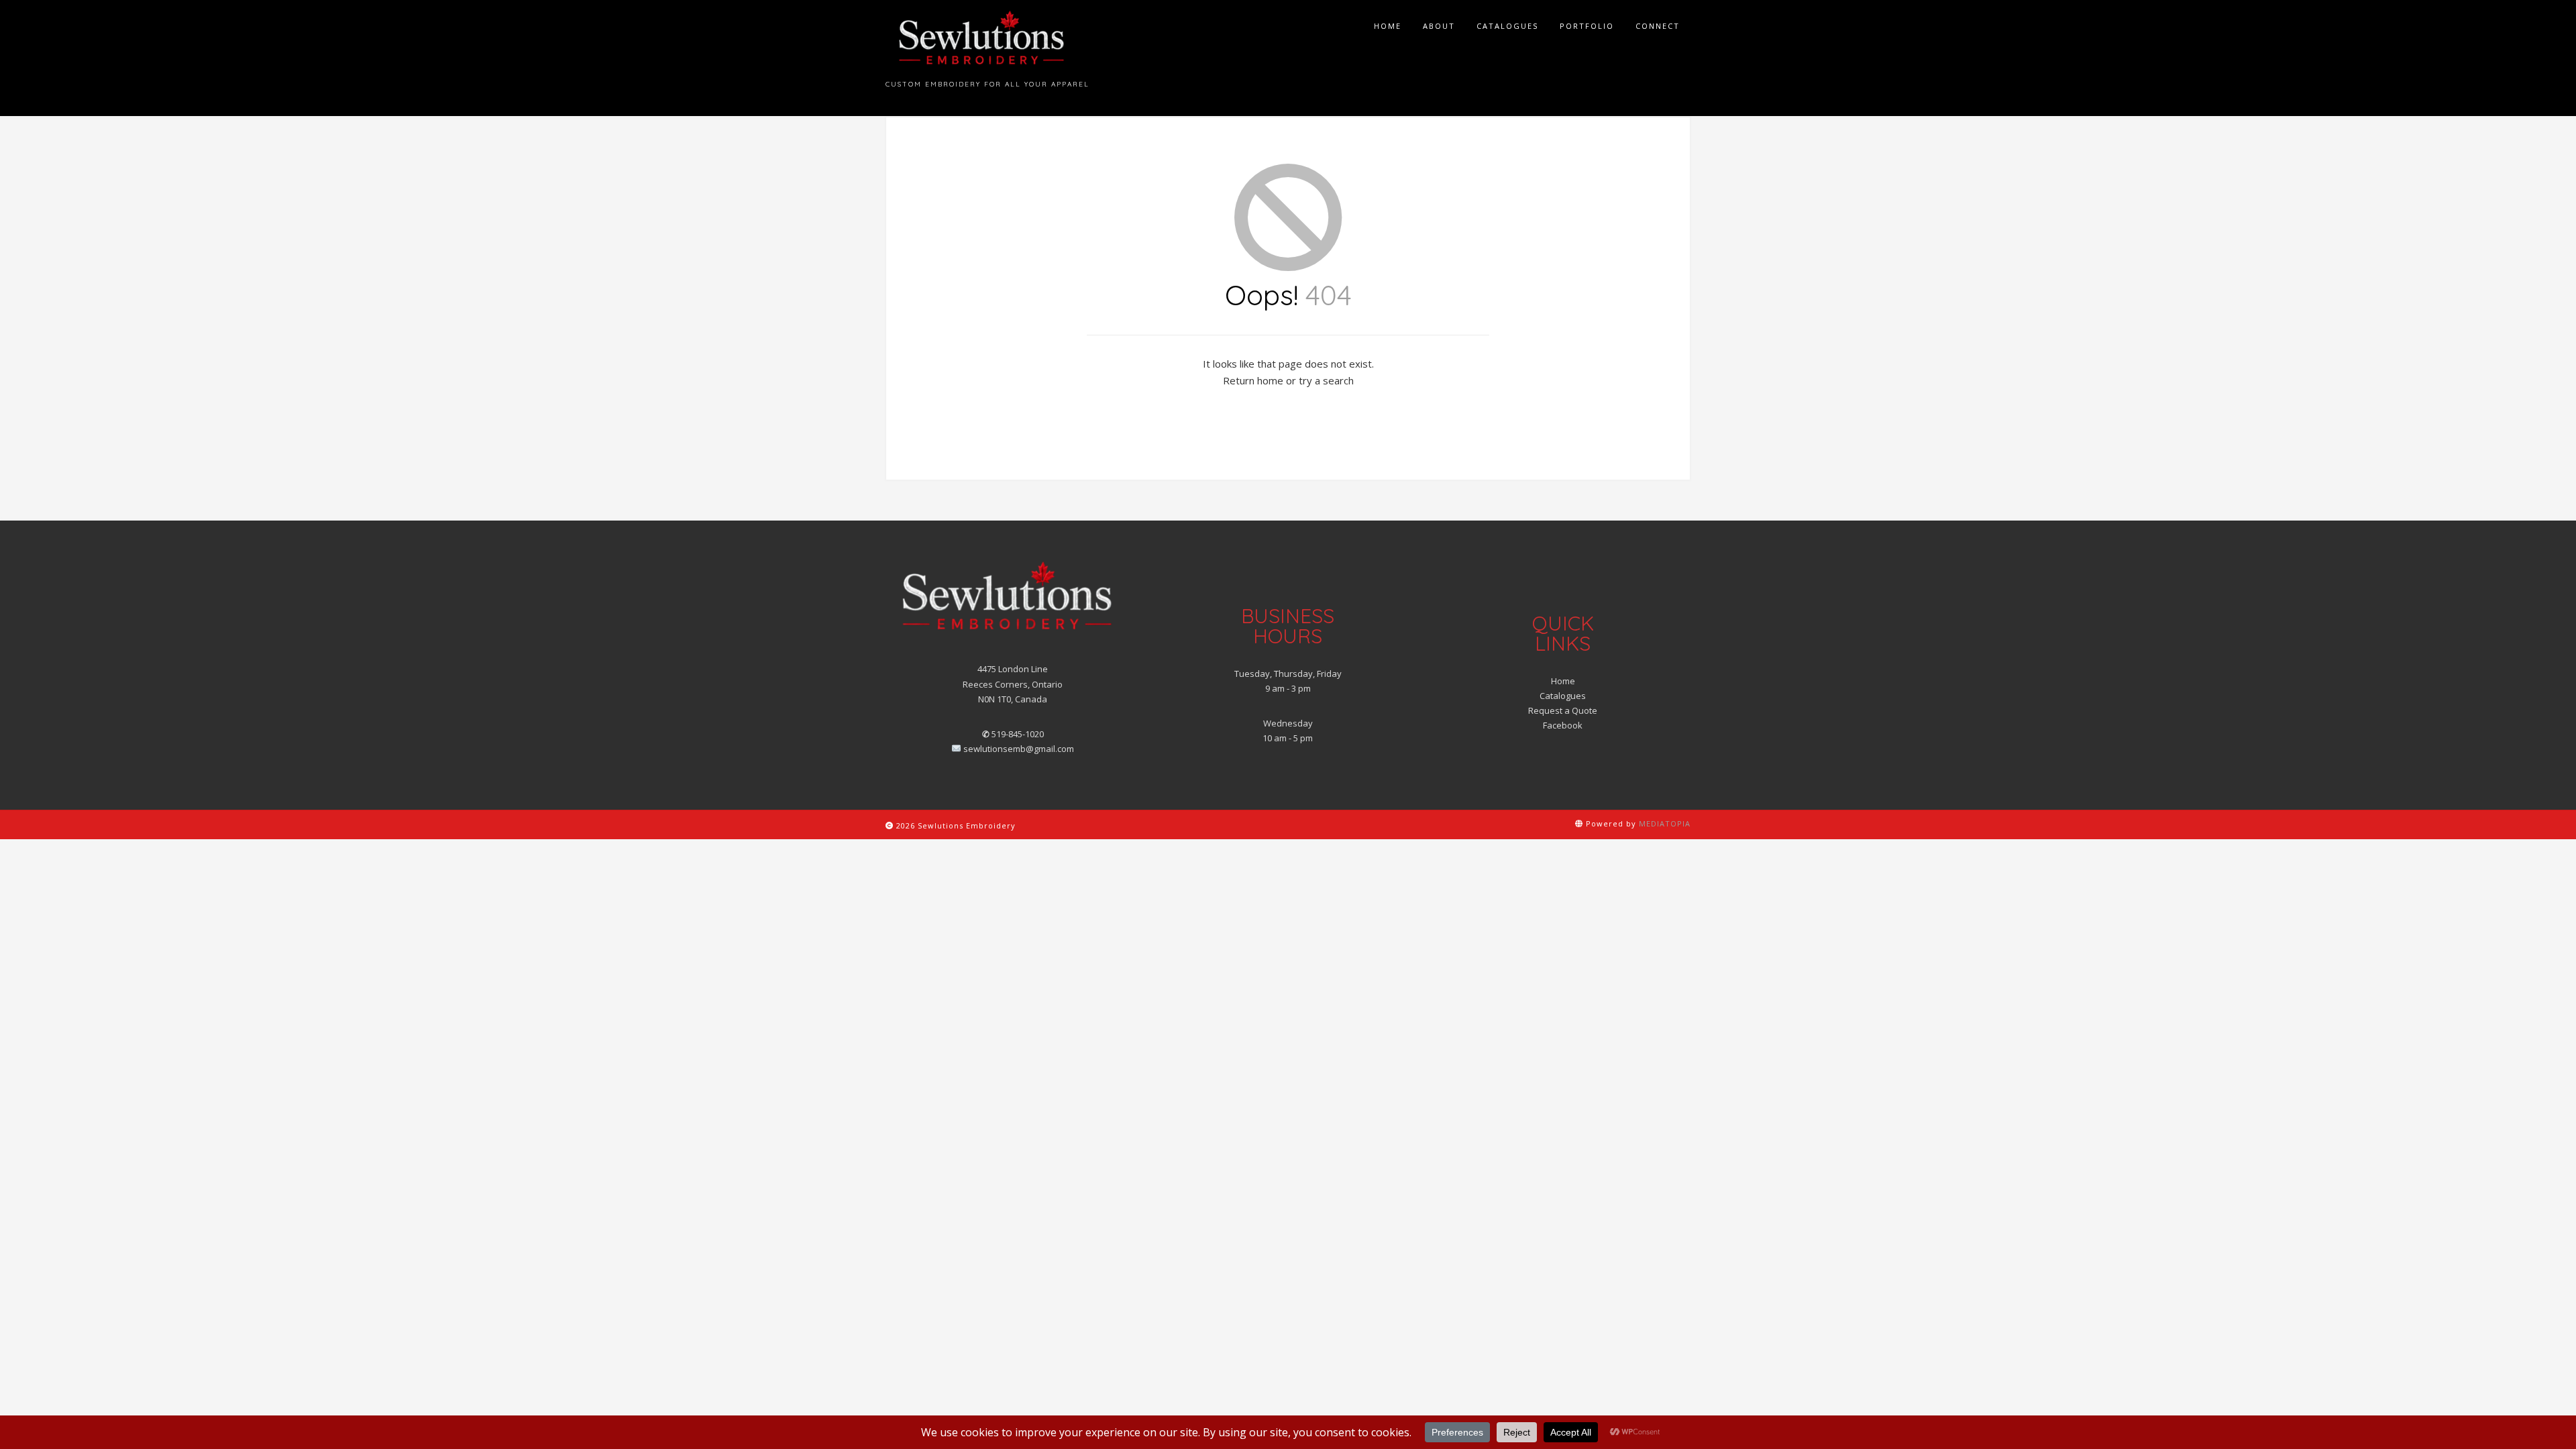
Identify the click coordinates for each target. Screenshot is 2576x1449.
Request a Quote (1563, 710)
